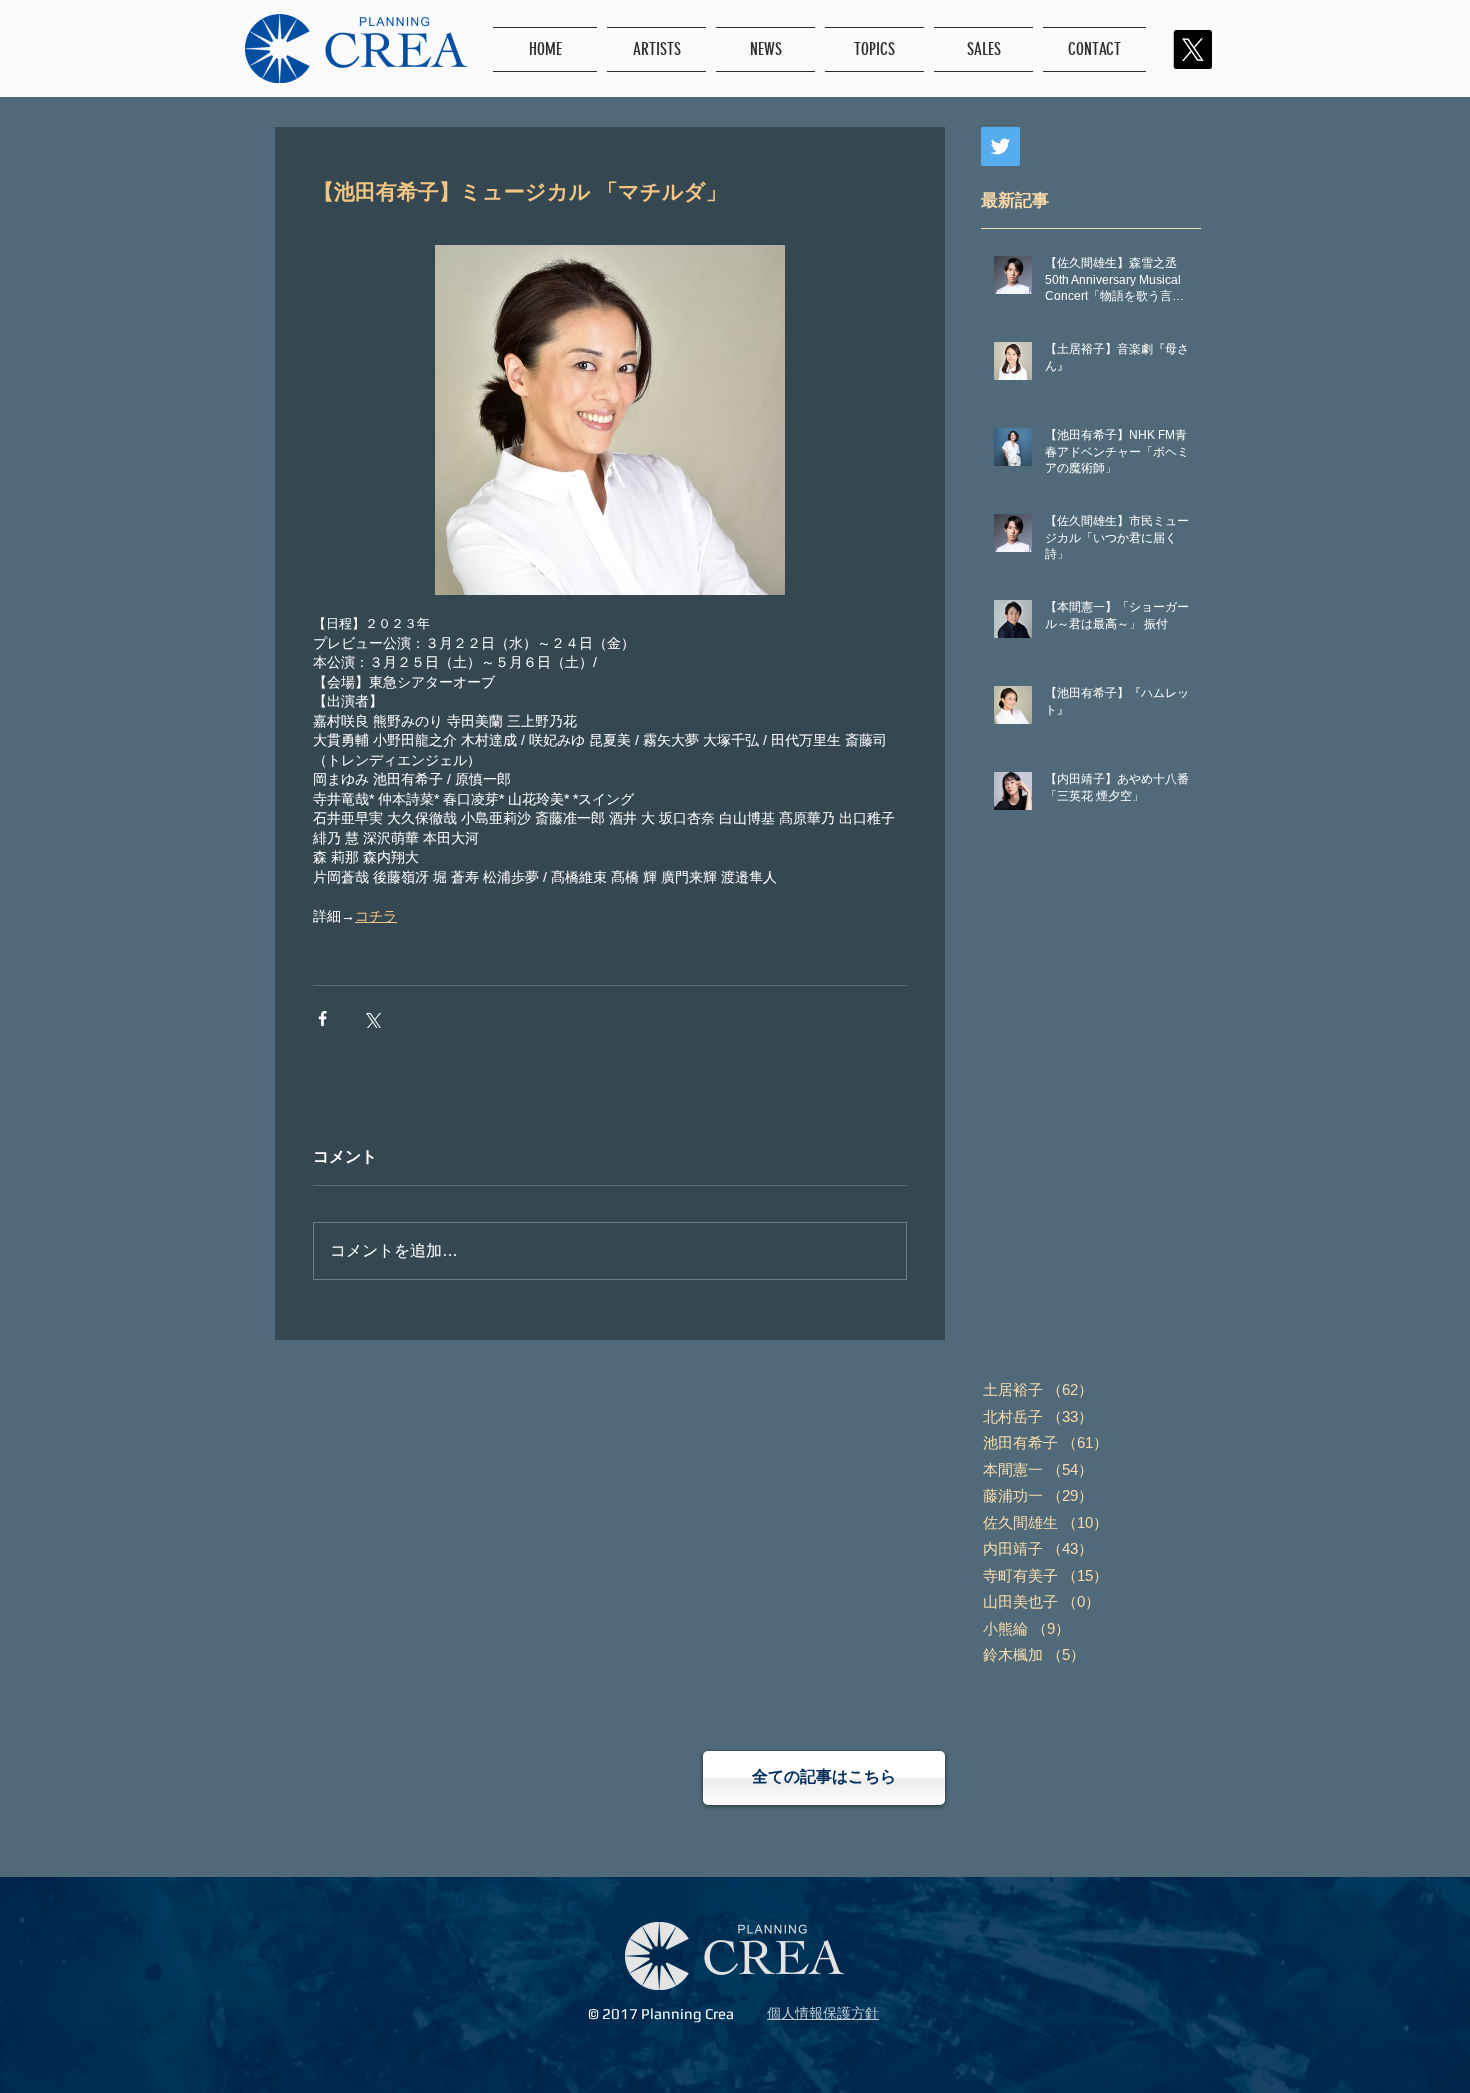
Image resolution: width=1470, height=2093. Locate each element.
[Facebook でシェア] (322, 1018)
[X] (1192, 49)
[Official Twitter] (1000, 146)
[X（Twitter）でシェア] (371, 1018)
